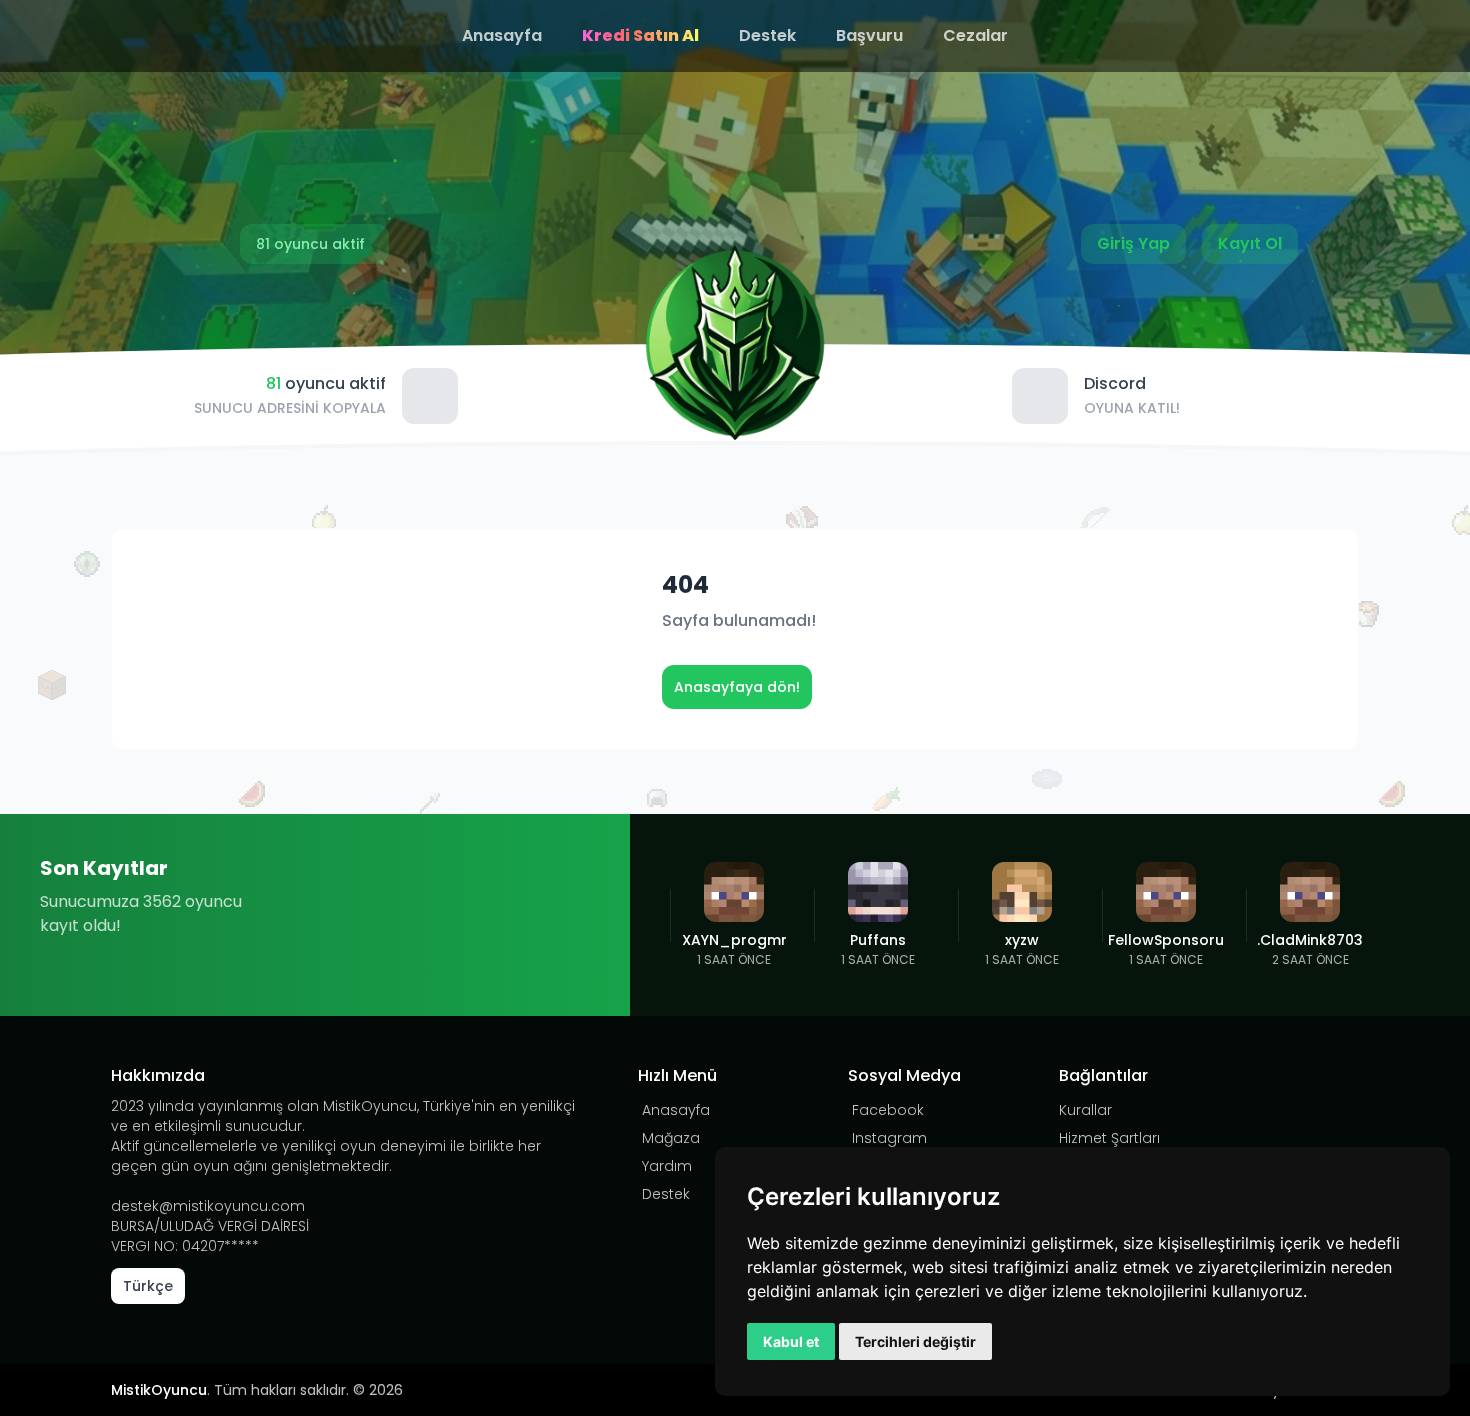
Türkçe (148, 1286)
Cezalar (975, 35)
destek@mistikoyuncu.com (208, 1206)
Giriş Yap (1133, 243)
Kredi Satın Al (640, 35)
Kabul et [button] (791, 1341)
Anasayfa (502, 35)
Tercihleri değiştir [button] (915, 1341)
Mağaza (671, 1138)
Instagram (889, 1138)
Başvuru (869, 35)
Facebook (888, 1110)
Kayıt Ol (1250, 243)
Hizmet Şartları (1109, 1138)
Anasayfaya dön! (737, 687)
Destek (767, 35)
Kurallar (1085, 1110)
